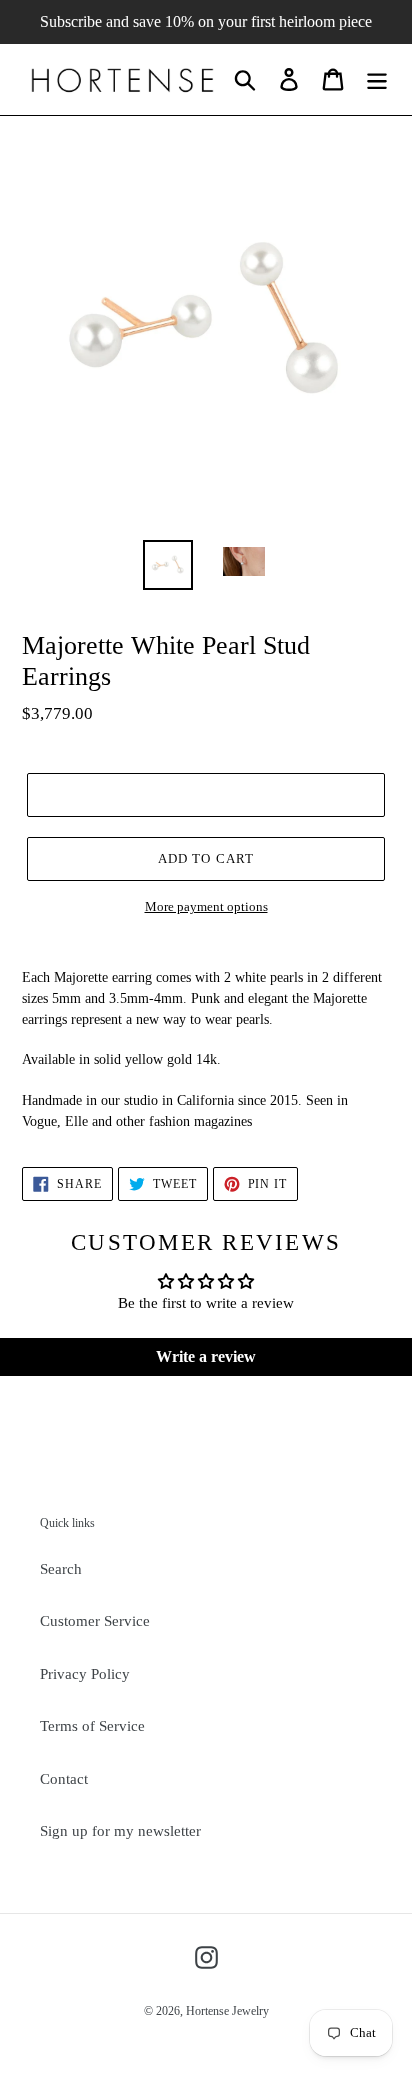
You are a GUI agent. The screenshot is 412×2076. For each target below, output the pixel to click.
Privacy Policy (85, 1674)
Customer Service (95, 1621)
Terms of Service (92, 1726)
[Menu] (377, 79)
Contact (64, 1779)
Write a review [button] (206, 1356)
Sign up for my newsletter (120, 1831)
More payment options (206, 906)
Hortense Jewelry (227, 2011)
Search (61, 1569)
